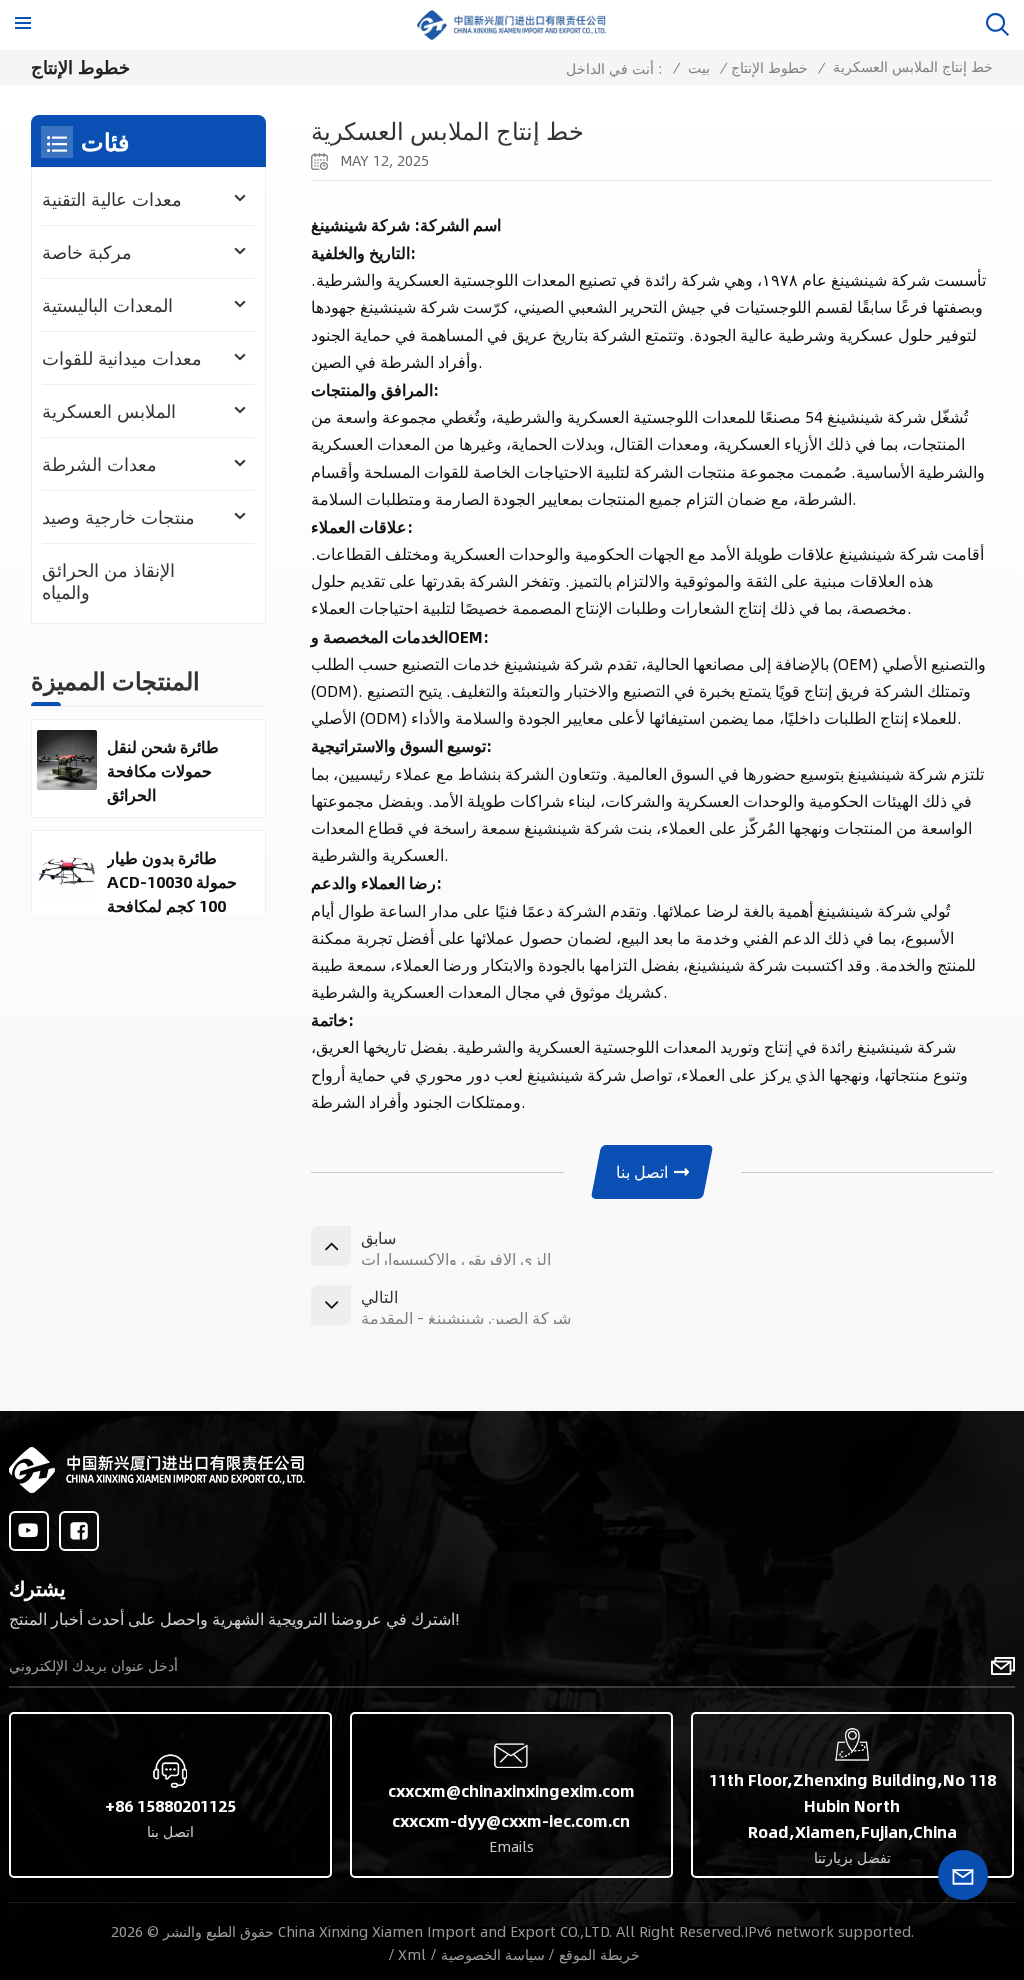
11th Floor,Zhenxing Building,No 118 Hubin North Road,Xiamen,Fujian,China (852, 1805)
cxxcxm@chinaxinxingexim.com (511, 1790)
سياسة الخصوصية (493, 1954)
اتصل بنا (642, 1171)
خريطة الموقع (599, 1954)
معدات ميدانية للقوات (122, 358)
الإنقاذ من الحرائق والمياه (108, 581)
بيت (699, 67)
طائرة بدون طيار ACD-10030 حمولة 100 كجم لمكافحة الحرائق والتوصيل (172, 882)
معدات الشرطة (99, 464)
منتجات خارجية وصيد (118, 517)
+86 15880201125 (170, 1805)
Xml (412, 1954)
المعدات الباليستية (107, 305)
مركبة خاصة (87, 252)
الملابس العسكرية (109, 411)
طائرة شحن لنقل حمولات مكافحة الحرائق (163, 771)
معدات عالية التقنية (112, 199)
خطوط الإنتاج (769, 67)
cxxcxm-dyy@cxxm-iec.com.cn (511, 1820)
